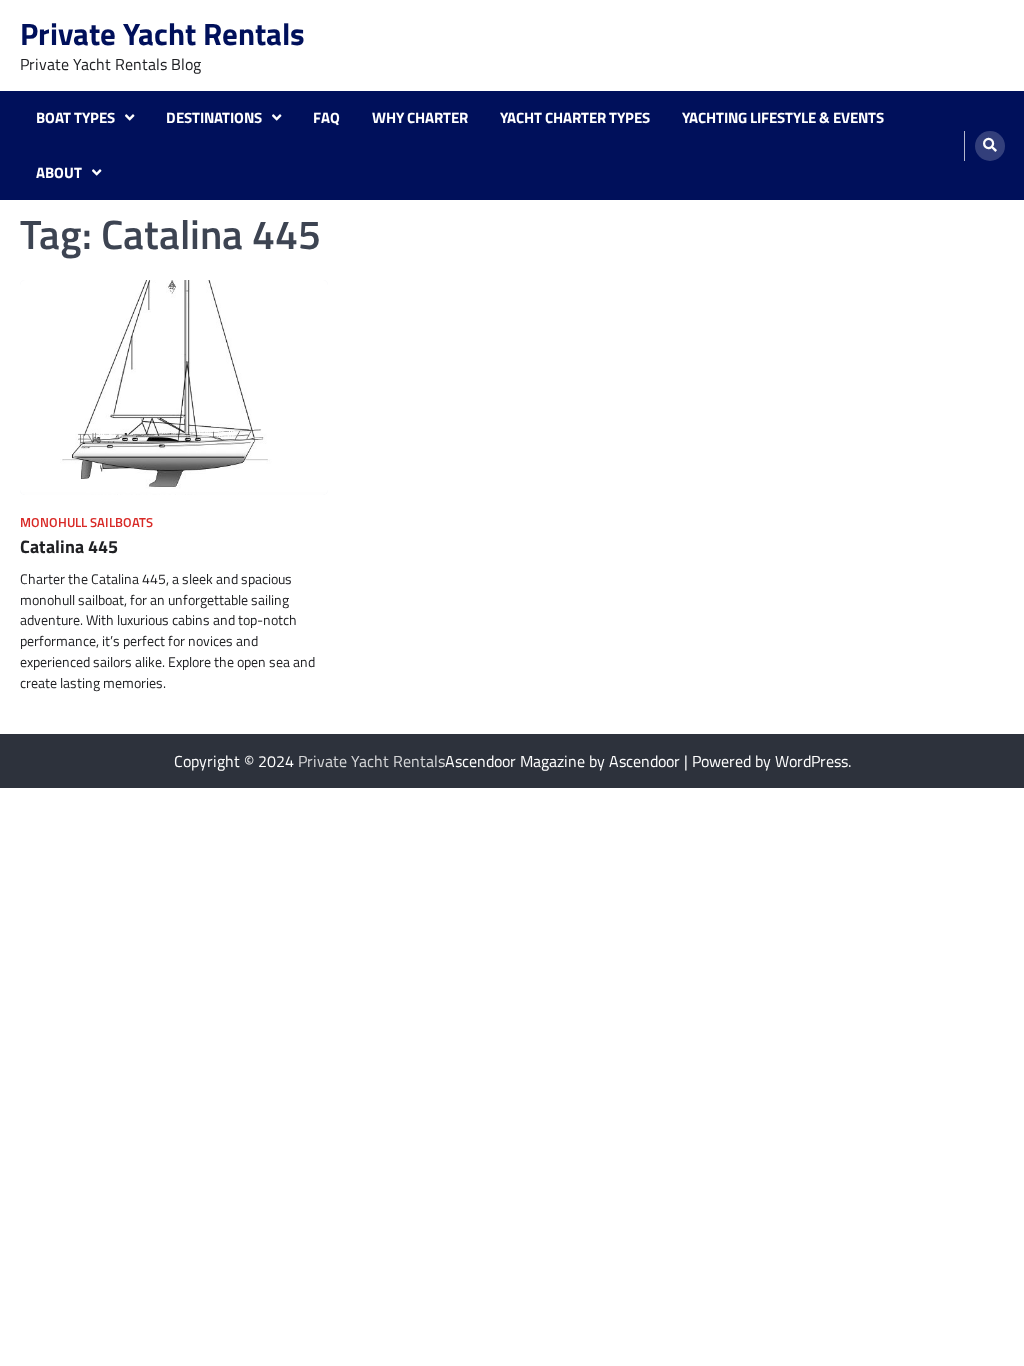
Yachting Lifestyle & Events (783, 118)
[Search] (990, 146)
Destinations (214, 118)
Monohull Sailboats (86, 522)
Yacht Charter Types (575, 118)
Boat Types (75, 118)
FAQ (326, 118)
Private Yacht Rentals (162, 33)
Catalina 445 (69, 546)
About (59, 173)
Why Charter (420, 118)
